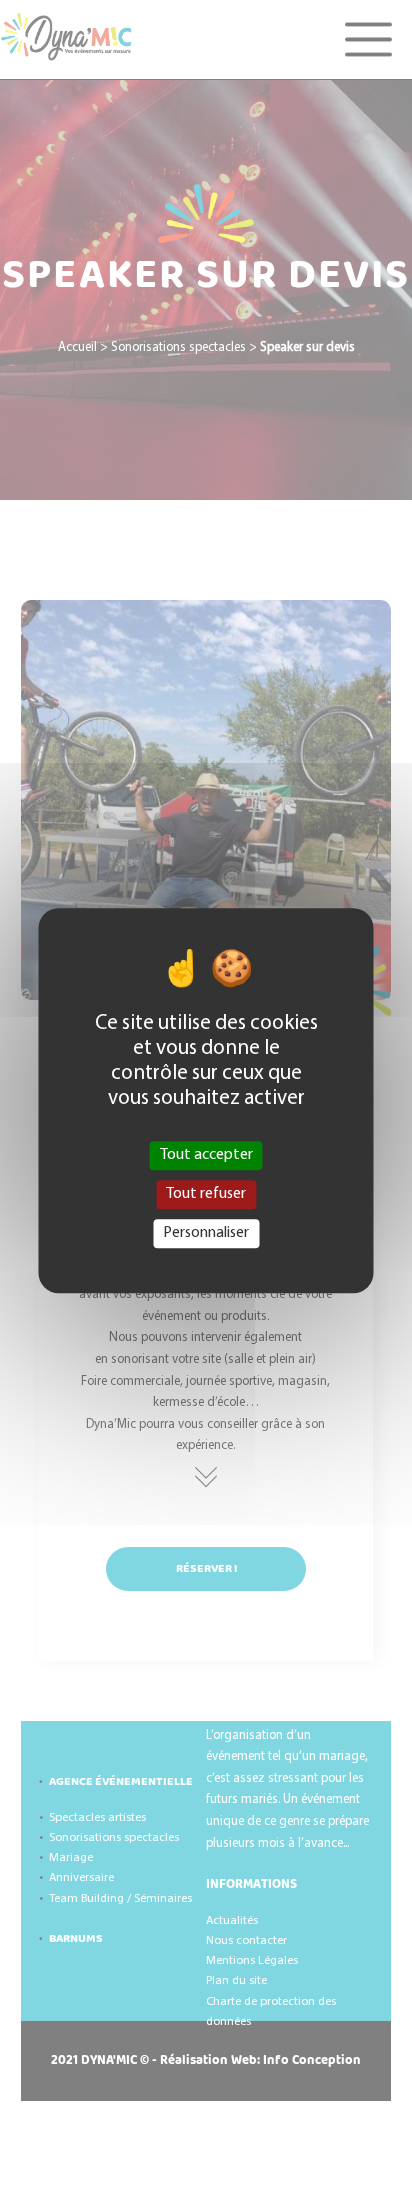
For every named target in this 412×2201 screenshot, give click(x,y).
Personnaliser (206, 1233)
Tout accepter (206, 1155)
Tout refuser (206, 1194)
